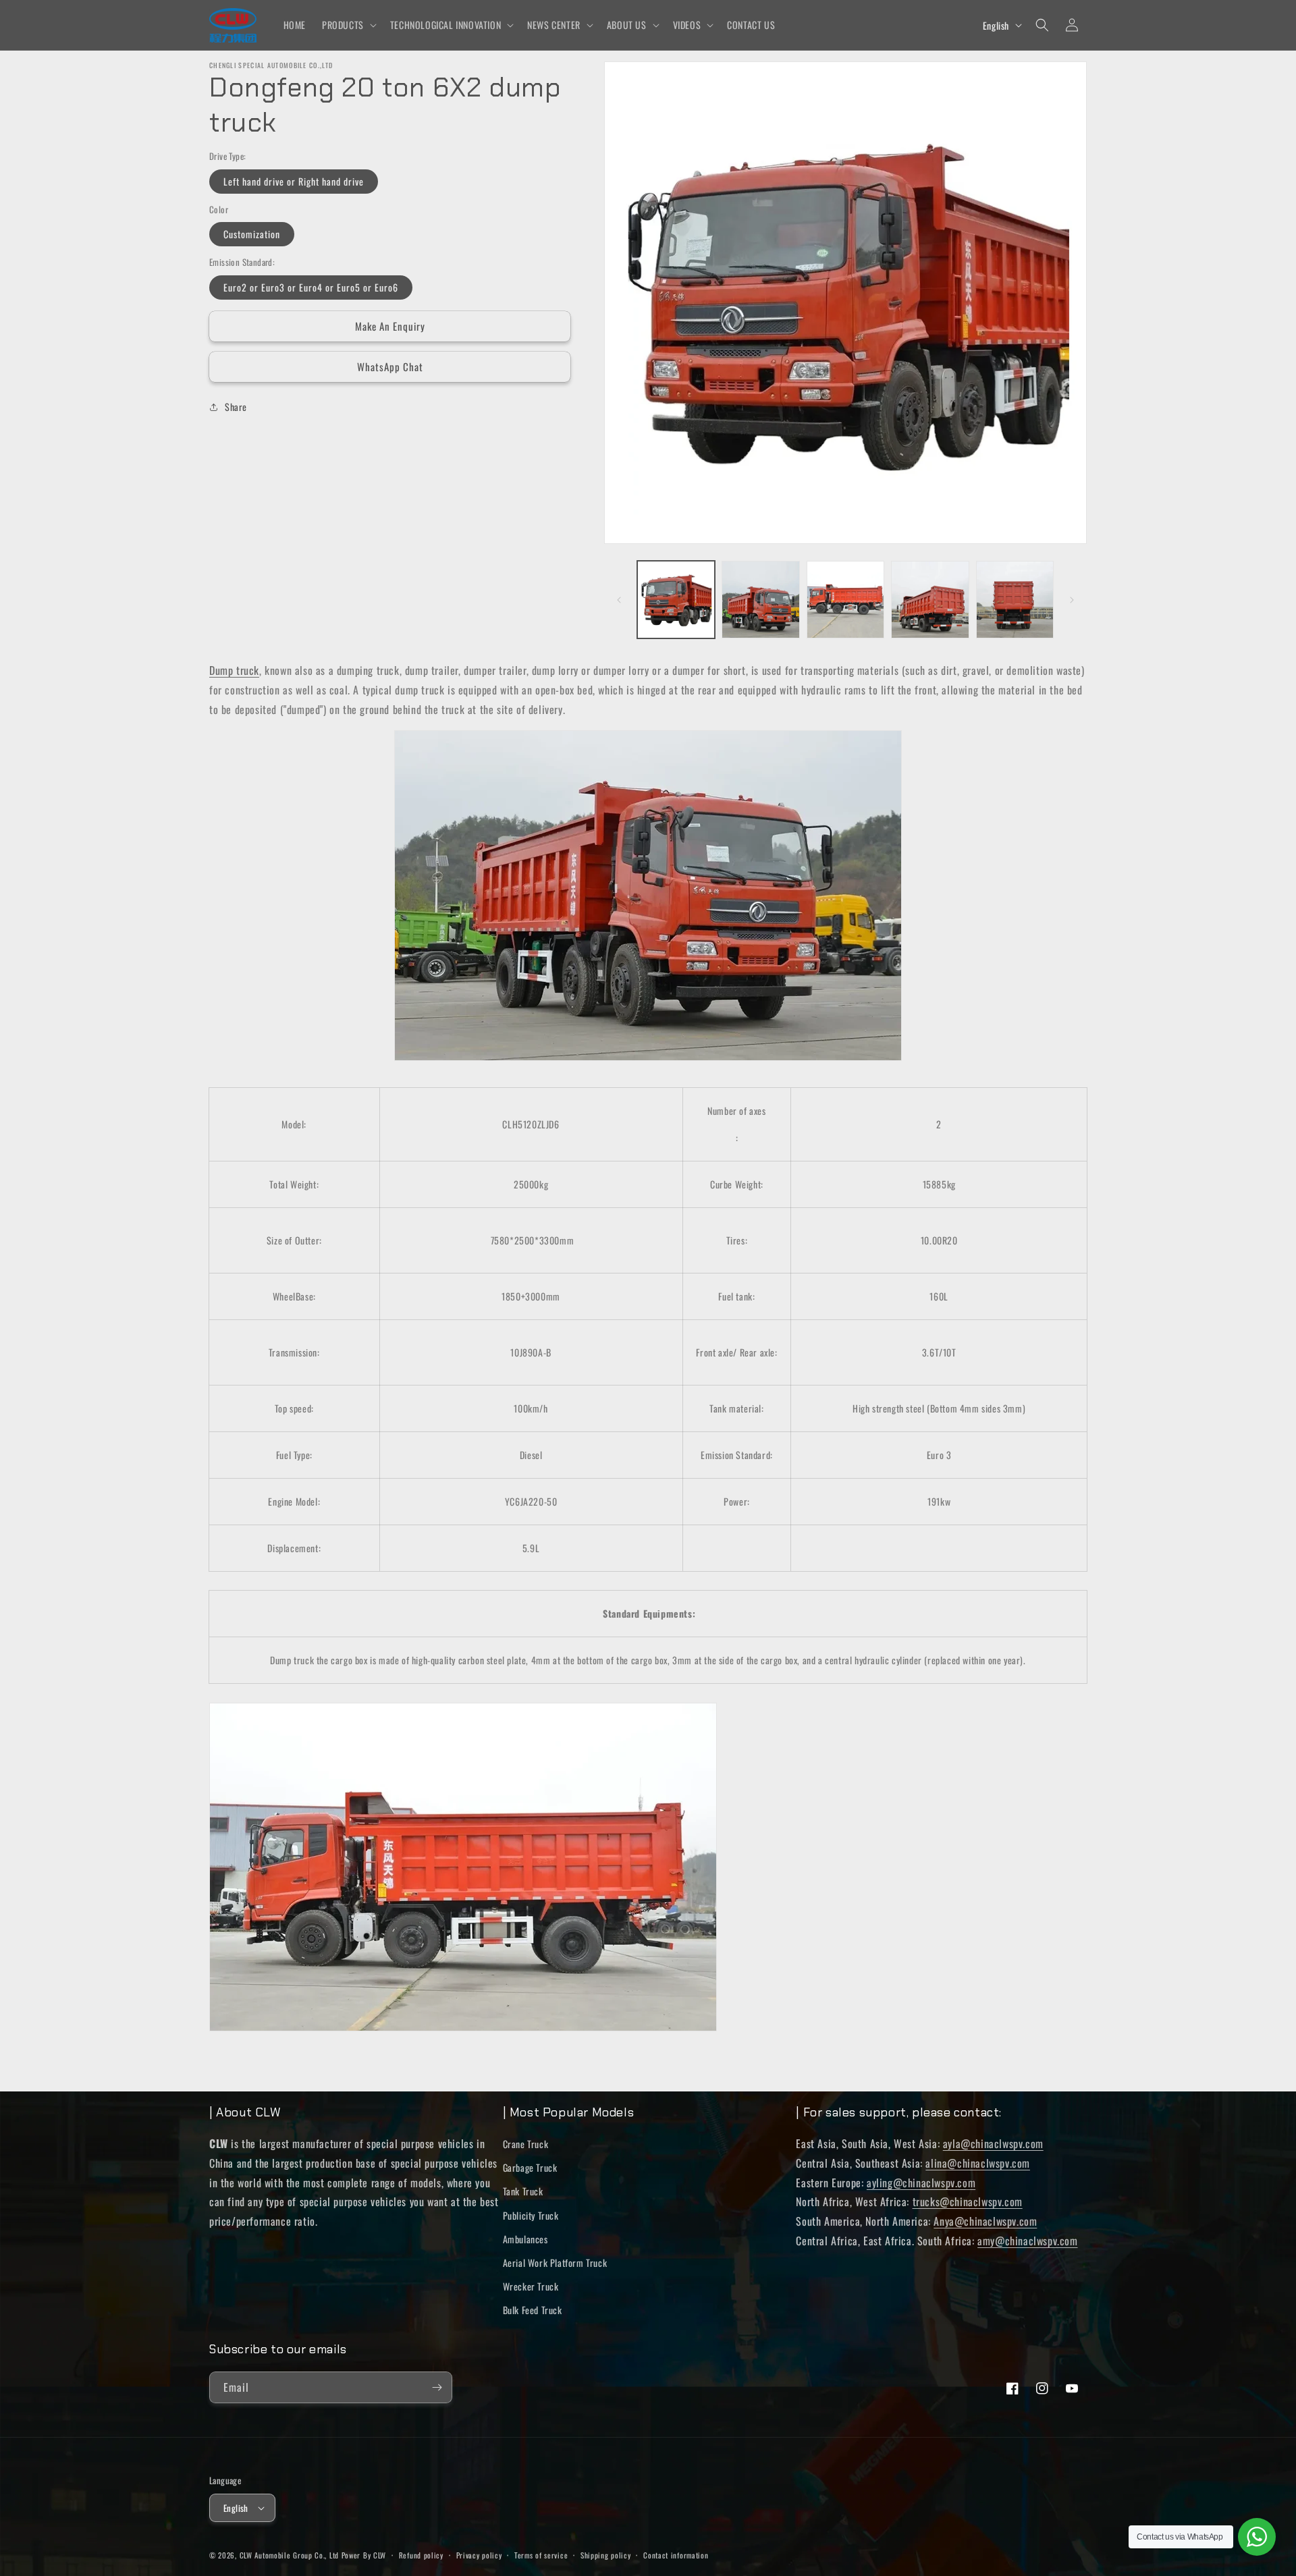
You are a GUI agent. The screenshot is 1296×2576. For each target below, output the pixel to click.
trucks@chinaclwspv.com (968, 2201)
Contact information (676, 2555)
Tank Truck (523, 2191)
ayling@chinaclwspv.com (921, 2183)
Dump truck (234, 670)
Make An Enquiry (390, 326)
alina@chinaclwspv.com (978, 2163)
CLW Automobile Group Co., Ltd (289, 2555)
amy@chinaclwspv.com (1027, 2241)
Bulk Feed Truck (533, 2310)
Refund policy (421, 2555)
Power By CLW (364, 2555)
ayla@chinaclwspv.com (993, 2143)
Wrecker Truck (531, 2286)
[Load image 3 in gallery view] (845, 600)
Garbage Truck (530, 2167)
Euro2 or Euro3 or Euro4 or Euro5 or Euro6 (311, 287)
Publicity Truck (531, 2215)
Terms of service (541, 2555)
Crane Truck (526, 2144)
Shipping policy (606, 2555)
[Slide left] (619, 600)
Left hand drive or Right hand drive (294, 181)
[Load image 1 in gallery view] (676, 600)
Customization (252, 234)
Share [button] (236, 407)
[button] (348, 25)
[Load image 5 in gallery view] (1015, 600)
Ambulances (525, 2239)
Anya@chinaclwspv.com (985, 2221)
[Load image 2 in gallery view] (760, 600)
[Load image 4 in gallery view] (930, 600)
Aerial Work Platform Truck (555, 2263)
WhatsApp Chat (390, 366)
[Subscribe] (437, 2387)
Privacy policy (479, 2555)
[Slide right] (1072, 600)
